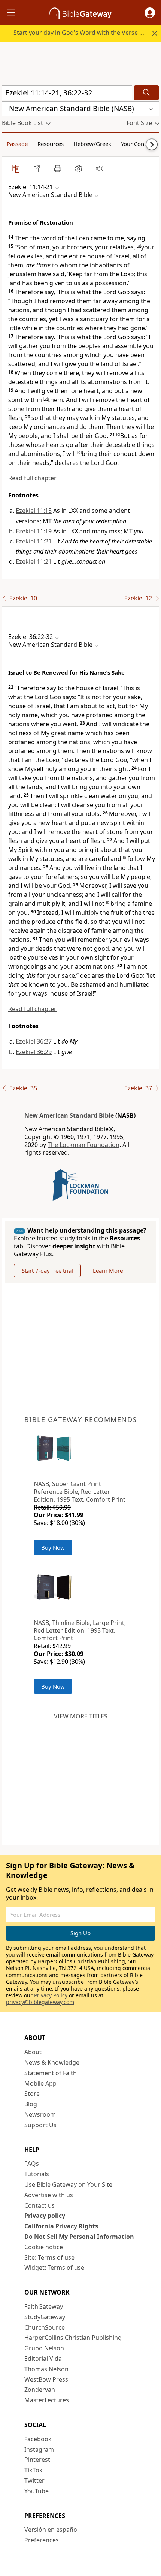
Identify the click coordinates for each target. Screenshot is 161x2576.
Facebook (38, 2439)
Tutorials (37, 2174)
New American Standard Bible (69, 1115)
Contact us (40, 2205)
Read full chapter (32, 478)
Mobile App (40, 2083)
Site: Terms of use (49, 2257)
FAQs (32, 2164)
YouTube (37, 2491)
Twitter (34, 2481)
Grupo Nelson (44, 2348)
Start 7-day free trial (47, 1270)
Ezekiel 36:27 (34, 1041)
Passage (17, 144)
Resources (51, 144)
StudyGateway (45, 2317)
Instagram (39, 2449)
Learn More (108, 1270)
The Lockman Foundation (83, 1145)
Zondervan (40, 2390)
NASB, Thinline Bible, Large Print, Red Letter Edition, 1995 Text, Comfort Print (80, 1630)
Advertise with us (49, 2195)
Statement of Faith (51, 2073)
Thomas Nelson (46, 2369)
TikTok (34, 2470)
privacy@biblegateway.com (40, 2002)
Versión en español (51, 2530)
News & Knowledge (52, 2062)
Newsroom (40, 2114)
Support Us (40, 2125)
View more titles (81, 1716)
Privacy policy (45, 2216)
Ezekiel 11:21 (34, 541)
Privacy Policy (51, 1995)
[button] (150, 13)
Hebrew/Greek (92, 144)
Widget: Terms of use (54, 2268)
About (33, 2052)
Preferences (42, 2540)
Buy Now (53, 1547)
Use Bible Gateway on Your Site (68, 2184)
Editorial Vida (43, 2359)
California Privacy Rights (61, 2226)
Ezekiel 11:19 (34, 531)
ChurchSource (45, 2327)
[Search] (146, 93)
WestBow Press (46, 2379)
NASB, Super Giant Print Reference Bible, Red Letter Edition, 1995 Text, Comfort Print (80, 1492)
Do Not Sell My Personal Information (79, 2237)
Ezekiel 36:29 (34, 1052)
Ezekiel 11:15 (34, 511)
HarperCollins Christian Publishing (73, 2338)
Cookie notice (44, 2247)
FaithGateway (44, 2306)
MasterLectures (47, 2400)
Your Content (138, 144)
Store (32, 2094)
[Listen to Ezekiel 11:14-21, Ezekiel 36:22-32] (100, 168)
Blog (31, 2104)
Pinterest (37, 2460)
